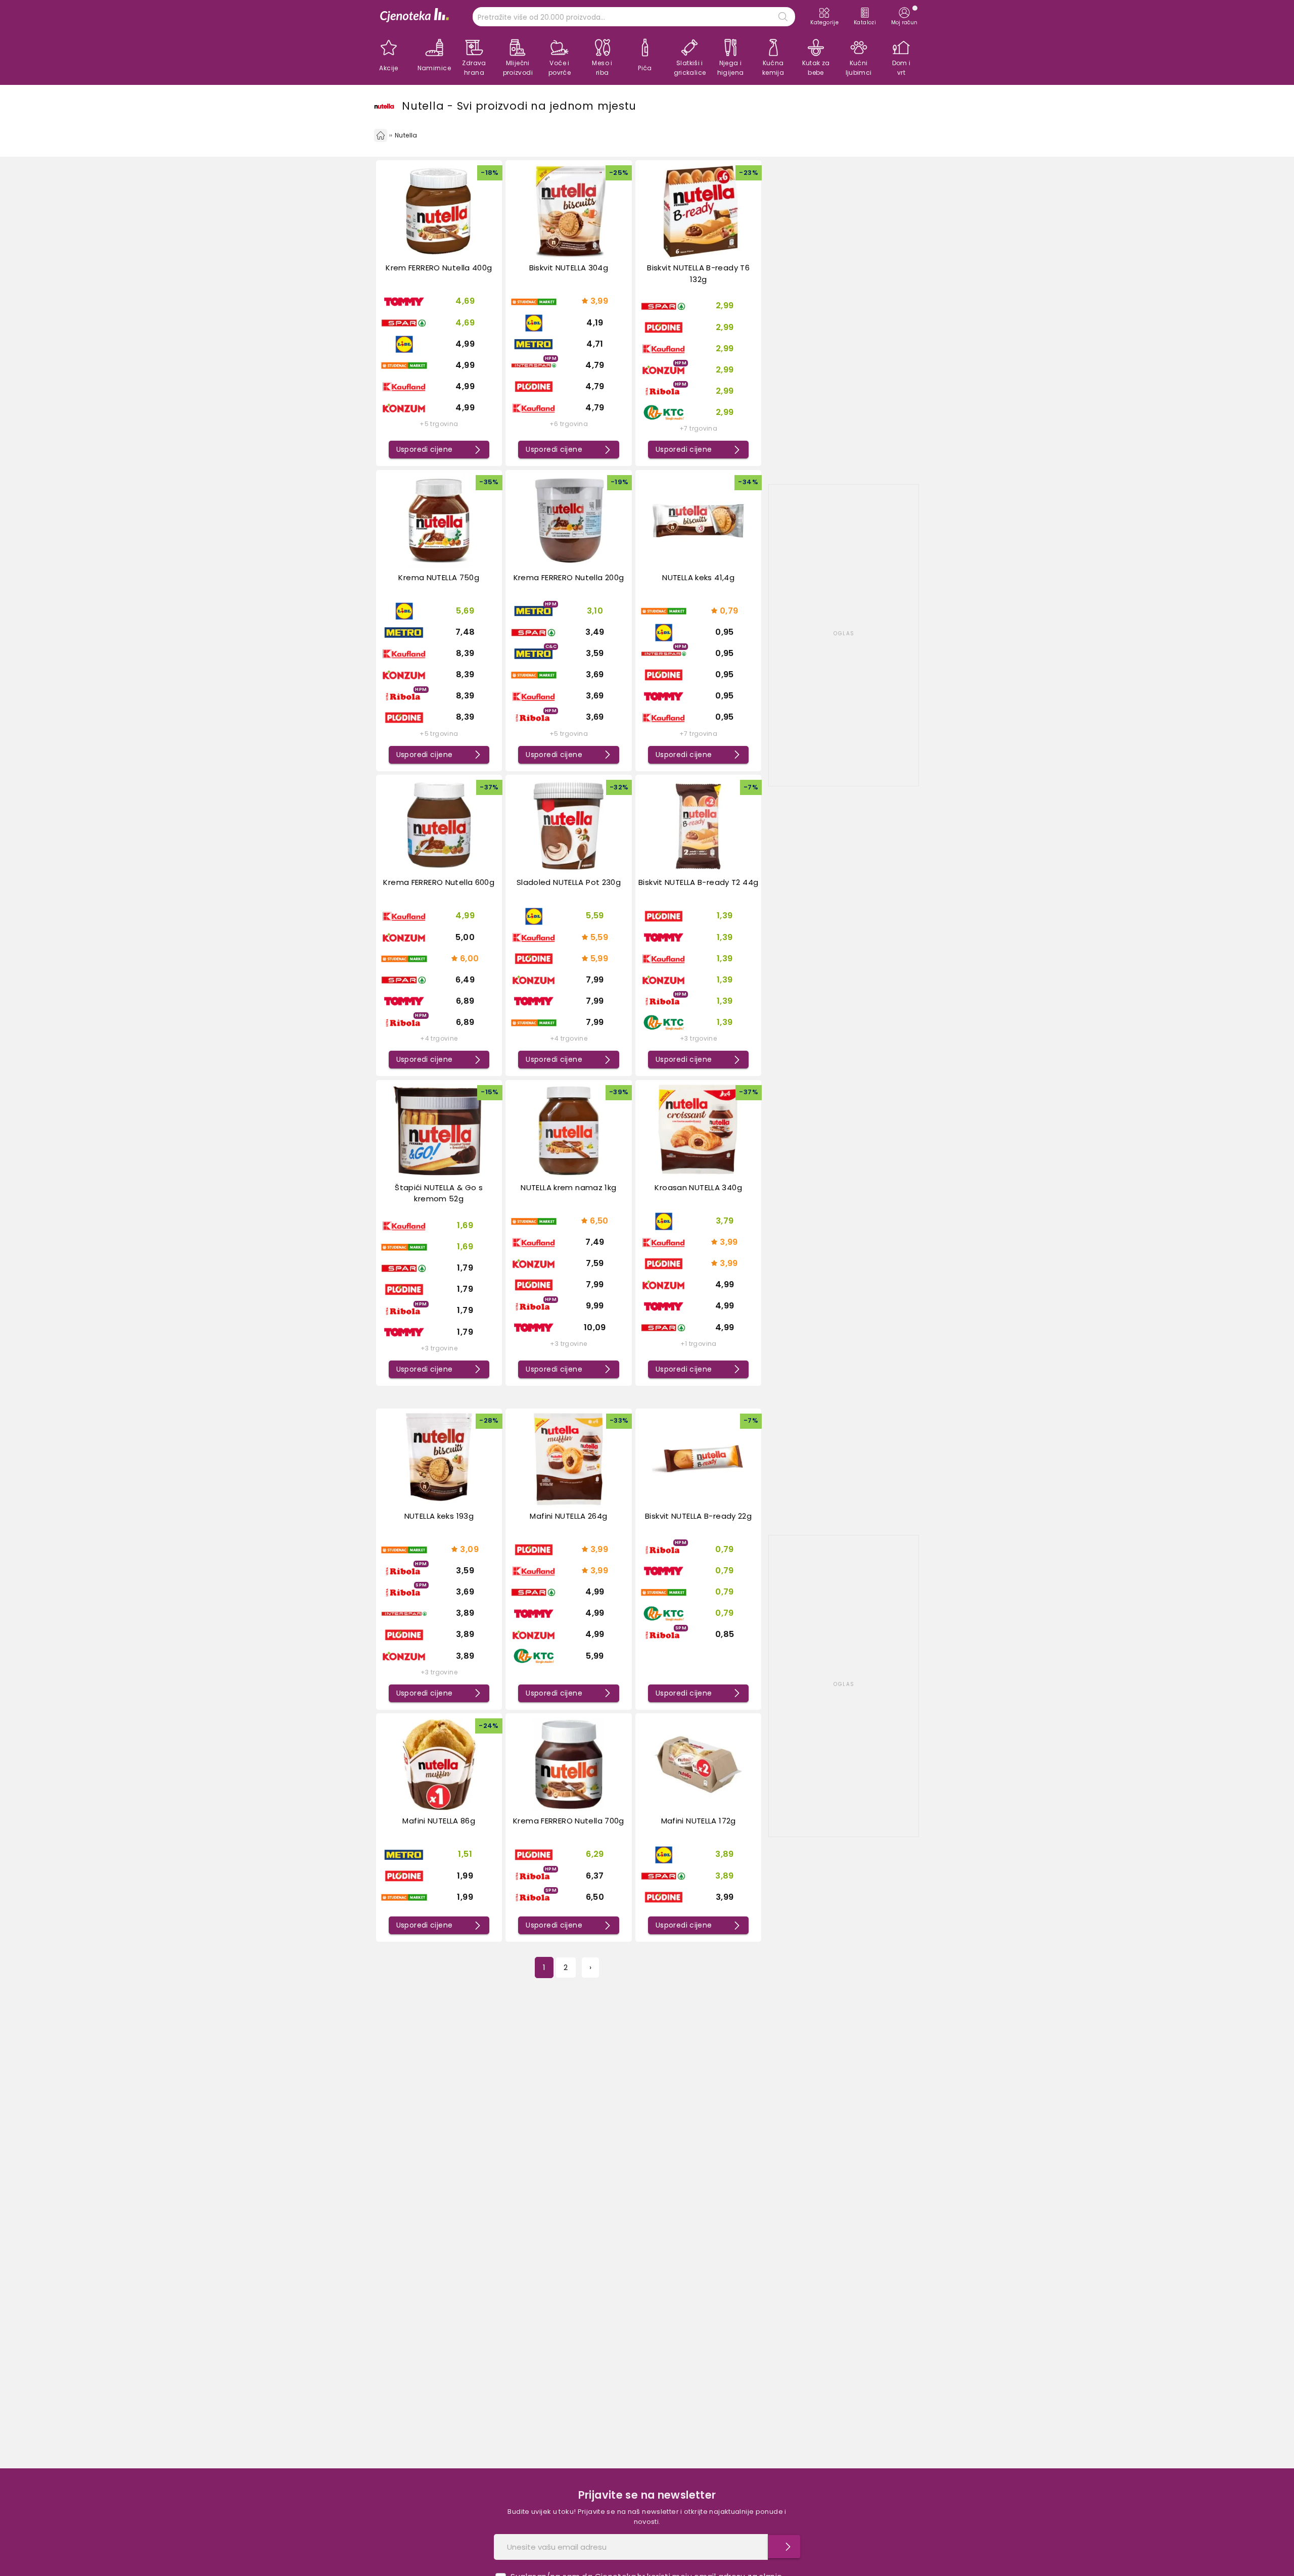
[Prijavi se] (784, 2547)
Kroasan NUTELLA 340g (698, 1187)
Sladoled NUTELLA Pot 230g (569, 882)
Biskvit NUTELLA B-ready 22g (698, 1516)
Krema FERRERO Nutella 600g (439, 882)
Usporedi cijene (425, 449)
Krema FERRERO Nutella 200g (569, 577)
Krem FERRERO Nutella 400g (439, 268)
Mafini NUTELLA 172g (699, 1821)
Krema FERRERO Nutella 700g (569, 1821)
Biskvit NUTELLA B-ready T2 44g (698, 882)
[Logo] (414, 16)
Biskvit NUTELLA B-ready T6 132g (698, 273)
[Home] (381, 135)
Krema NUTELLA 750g (439, 577)
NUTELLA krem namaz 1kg (568, 1187)
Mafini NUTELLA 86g (439, 1821)
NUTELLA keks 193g (439, 1516)
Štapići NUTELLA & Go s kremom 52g (439, 1193)
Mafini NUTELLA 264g (568, 1516)
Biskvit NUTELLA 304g (569, 268)
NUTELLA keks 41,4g (698, 577)
